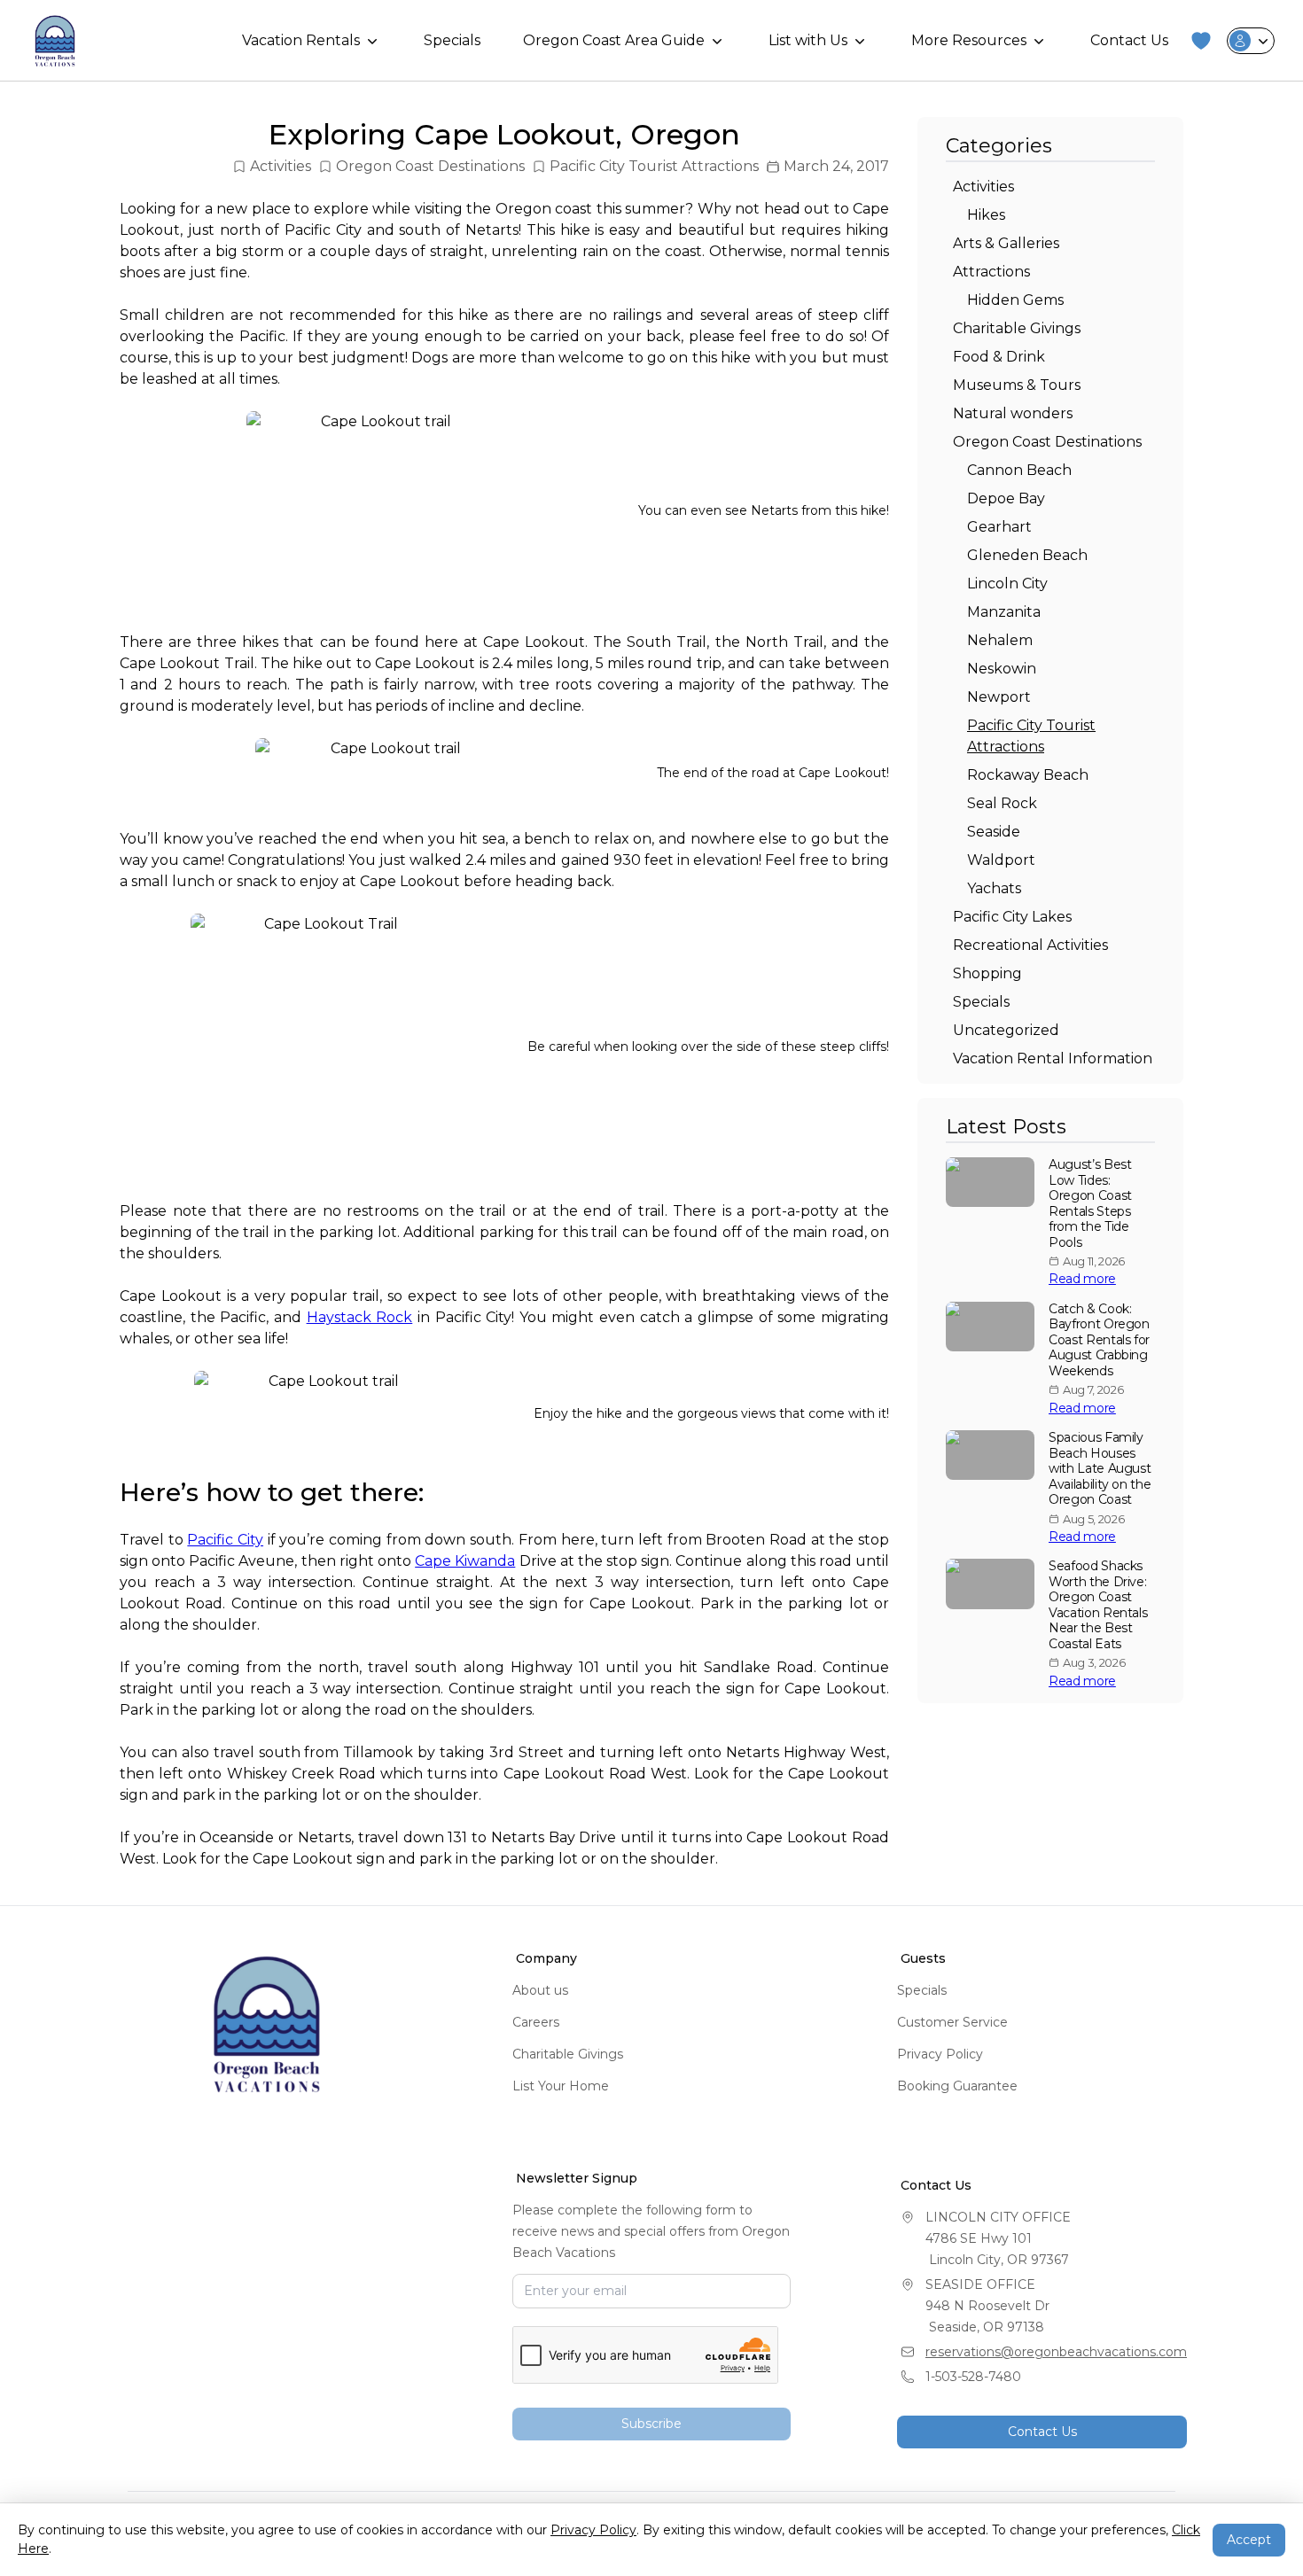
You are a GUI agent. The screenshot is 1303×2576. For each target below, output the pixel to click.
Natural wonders (1013, 413)
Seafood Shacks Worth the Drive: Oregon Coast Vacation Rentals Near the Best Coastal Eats (1098, 1605)
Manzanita (1004, 612)
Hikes (986, 215)
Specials (452, 40)
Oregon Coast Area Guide (614, 40)
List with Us (808, 40)
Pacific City (225, 1540)
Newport (999, 697)
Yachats (994, 888)
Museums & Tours (1017, 385)
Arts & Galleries (1006, 243)
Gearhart (999, 527)
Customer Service (952, 2022)
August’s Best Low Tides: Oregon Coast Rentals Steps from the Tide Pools (1090, 1204)
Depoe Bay (1006, 498)
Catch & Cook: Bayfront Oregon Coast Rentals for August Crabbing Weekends (1099, 1340)
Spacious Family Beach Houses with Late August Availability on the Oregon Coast (1100, 1469)
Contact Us (1129, 40)
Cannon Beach (1019, 470)
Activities (281, 166)
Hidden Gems (1015, 300)
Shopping (987, 973)
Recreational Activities (1030, 945)
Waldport (1001, 860)
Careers (536, 2022)
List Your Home (561, 2086)
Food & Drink (999, 357)
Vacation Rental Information (1053, 1058)
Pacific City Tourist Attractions (654, 166)
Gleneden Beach (1027, 555)
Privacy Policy (940, 2054)
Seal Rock (1002, 803)
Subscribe (651, 2424)
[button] (1201, 41)
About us (540, 1990)
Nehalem (1000, 640)
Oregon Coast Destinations (430, 166)
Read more (1082, 1279)
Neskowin (1002, 669)
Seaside (994, 832)
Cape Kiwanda (465, 1561)
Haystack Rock (360, 1317)
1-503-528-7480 (973, 2377)
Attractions (991, 272)
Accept (1249, 2540)
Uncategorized (1006, 1030)
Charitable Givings (1017, 328)
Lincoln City (1007, 584)
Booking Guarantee (957, 2086)
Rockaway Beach (1028, 775)
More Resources (969, 40)
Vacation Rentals (301, 40)
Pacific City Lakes (1012, 917)
